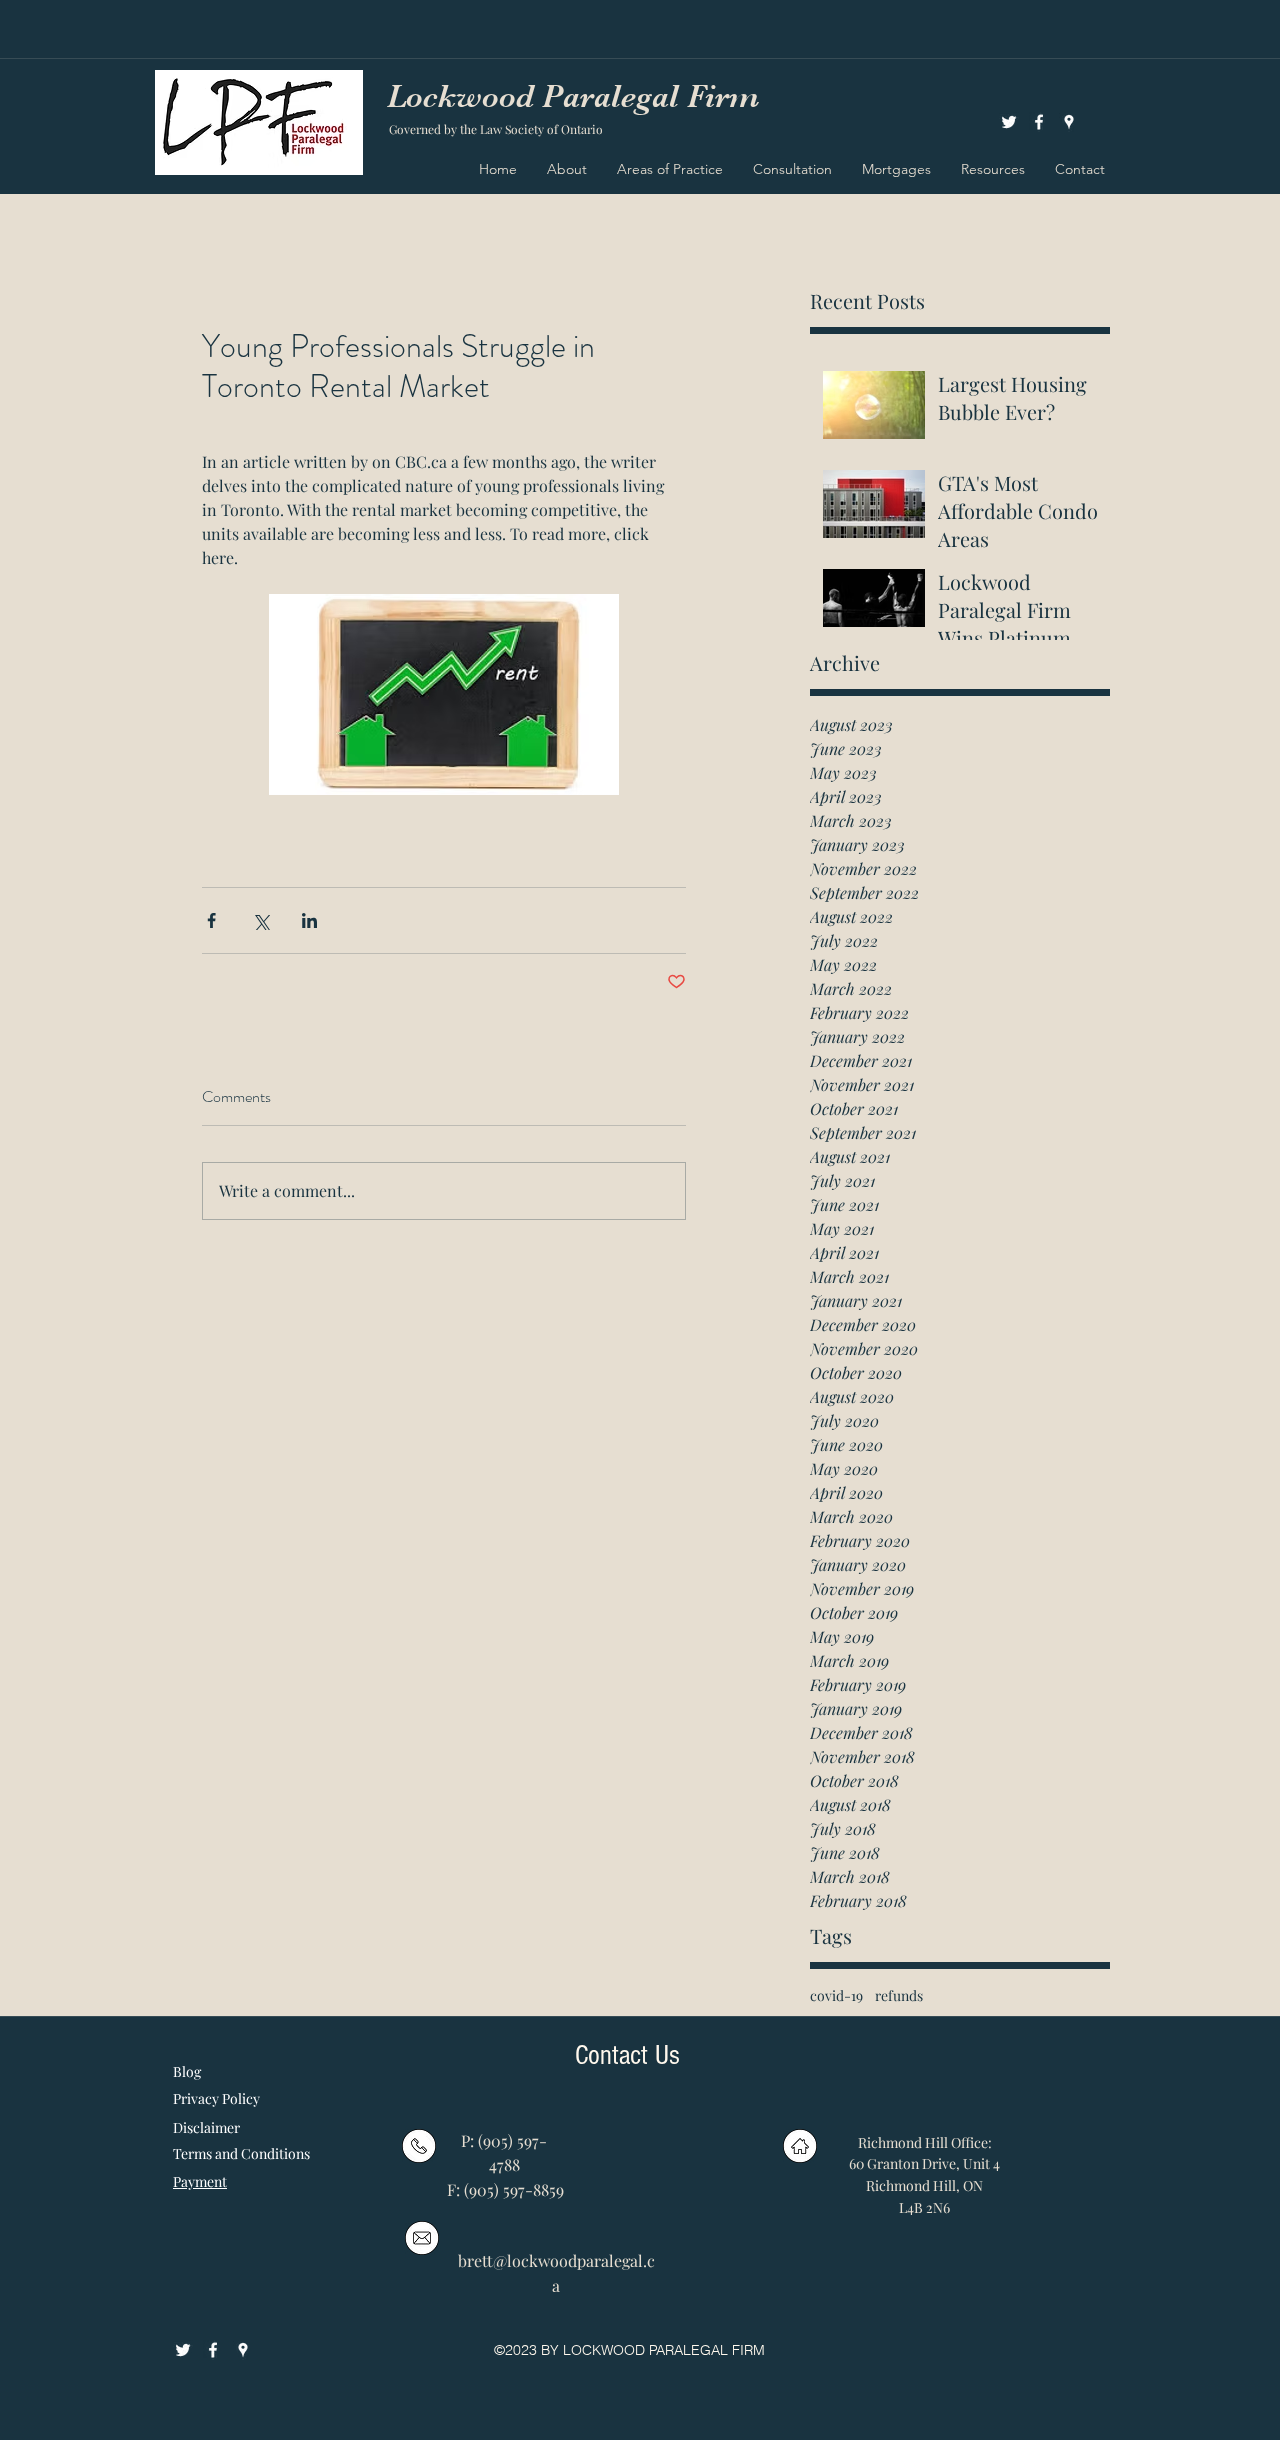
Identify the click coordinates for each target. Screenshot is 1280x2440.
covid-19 (836, 1995)
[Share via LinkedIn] (309, 920)
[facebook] (1039, 122)
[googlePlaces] (1069, 122)
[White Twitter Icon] (1009, 122)
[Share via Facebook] (211, 920)
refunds (899, 1995)
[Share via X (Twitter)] (260, 920)
